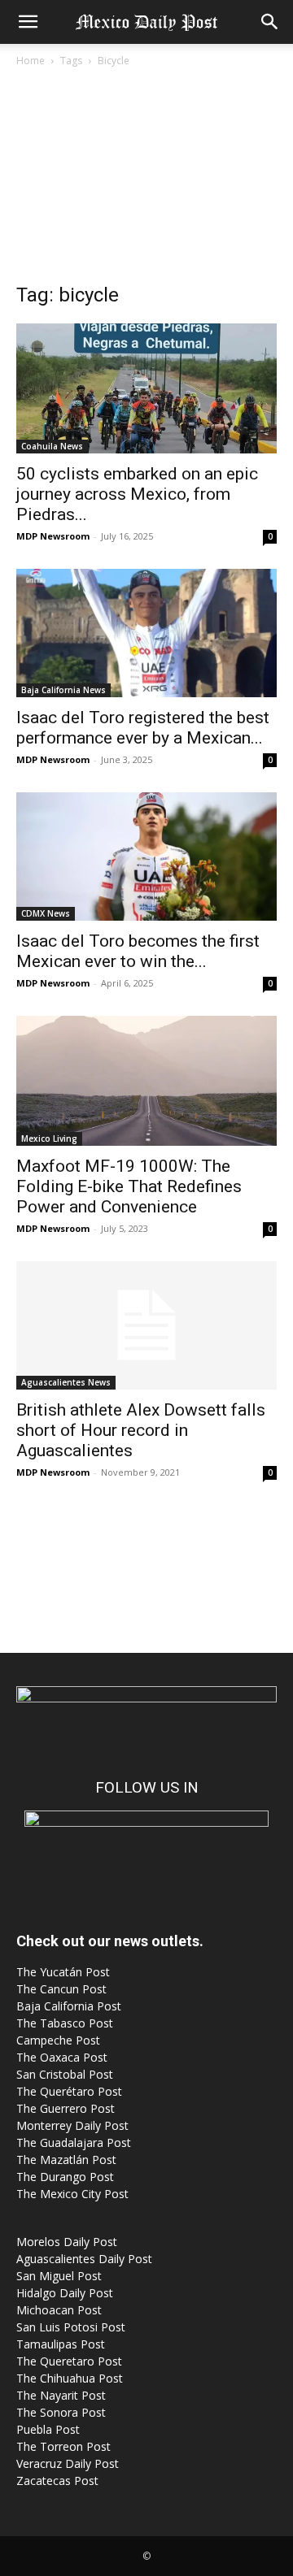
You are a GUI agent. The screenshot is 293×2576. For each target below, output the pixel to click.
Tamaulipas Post (61, 2344)
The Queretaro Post (69, 2361)
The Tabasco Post (65, 2023)
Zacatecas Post (57, 2481)
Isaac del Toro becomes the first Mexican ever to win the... (138, 951)
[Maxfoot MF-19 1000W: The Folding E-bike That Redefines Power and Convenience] (146, 1081)
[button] (28, 22)
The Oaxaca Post (62, 2057)
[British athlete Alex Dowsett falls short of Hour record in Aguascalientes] (146, 1325)
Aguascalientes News (66, 1382)
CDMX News (46, 913)
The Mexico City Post (72, 2194)
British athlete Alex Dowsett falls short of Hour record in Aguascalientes (141, 1430)
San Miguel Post (59, 2276)
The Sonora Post (61, 2412)
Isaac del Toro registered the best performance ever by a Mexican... (143, 728)
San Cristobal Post (65, 2074)
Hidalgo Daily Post (65, 2293)
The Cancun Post (61, 1989)
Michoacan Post (59, 2310)
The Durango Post (65, 2177)
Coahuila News (52, 446)
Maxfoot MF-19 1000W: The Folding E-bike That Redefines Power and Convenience (129, 1186)
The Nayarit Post (61, 2395)
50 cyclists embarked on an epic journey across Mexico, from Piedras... (137, 494)
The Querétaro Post (69, 2091)
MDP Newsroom (53, 536)
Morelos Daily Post (67, 2242)
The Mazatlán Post (66, 2160)
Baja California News (63, 690)
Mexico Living (49, 1138)
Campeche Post (58, 2040)
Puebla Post (48, 2429)
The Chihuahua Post (70, 2378)
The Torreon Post (63, 2446)
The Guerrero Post (66, 2108)
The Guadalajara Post (74, 2142)
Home (31, 61)
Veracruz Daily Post (68, 2463)
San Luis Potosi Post (71, 2327)
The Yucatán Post (63, 1972)
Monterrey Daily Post (72, 2125)
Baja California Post (69, 2006)
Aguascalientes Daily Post (84, 2259)
